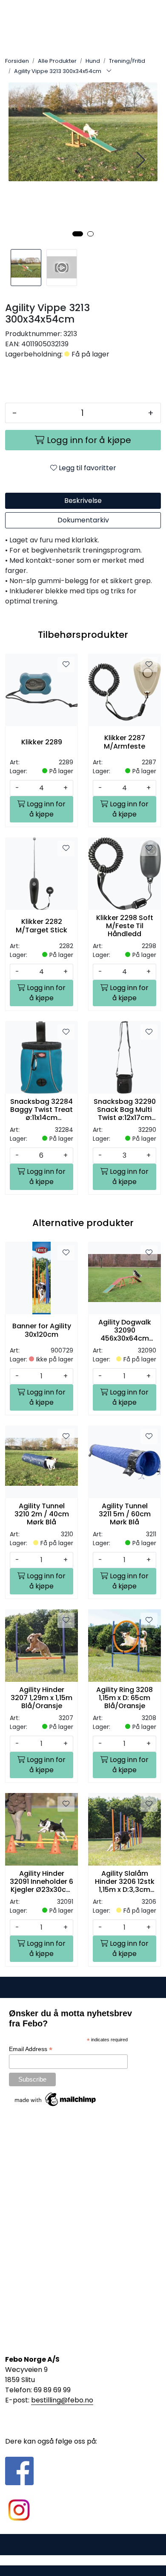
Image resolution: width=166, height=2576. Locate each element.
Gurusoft (83, 2560)
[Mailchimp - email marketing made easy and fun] (56, 2099)
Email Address (31, 2049)
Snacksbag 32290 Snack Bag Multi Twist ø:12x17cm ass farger (125, 1110)
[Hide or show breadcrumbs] (109, 71)
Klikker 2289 (42, 742)
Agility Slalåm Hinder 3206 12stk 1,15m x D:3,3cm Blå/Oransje (125, 1882)
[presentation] (140, 160)
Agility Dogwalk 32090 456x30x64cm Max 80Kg (125, 1330)
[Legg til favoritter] (66, 665)
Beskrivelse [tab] (83, 501)
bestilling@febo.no (62, 2400)
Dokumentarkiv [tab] (83, 520)
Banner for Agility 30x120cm (42, 1330)
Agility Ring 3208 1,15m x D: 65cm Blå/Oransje (124, 1698)
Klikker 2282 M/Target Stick (41, 926)
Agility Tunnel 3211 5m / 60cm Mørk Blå (125, 1514)
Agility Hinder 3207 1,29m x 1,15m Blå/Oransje (41, 1698)
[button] (78, 234)
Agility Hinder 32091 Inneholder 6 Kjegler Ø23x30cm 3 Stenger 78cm (41, 1882)
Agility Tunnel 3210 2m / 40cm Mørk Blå (42, 1514)
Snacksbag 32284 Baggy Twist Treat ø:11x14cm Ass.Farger (41, 1110)
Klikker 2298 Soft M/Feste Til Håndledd (125, 926)
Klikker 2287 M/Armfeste (124, 742)
